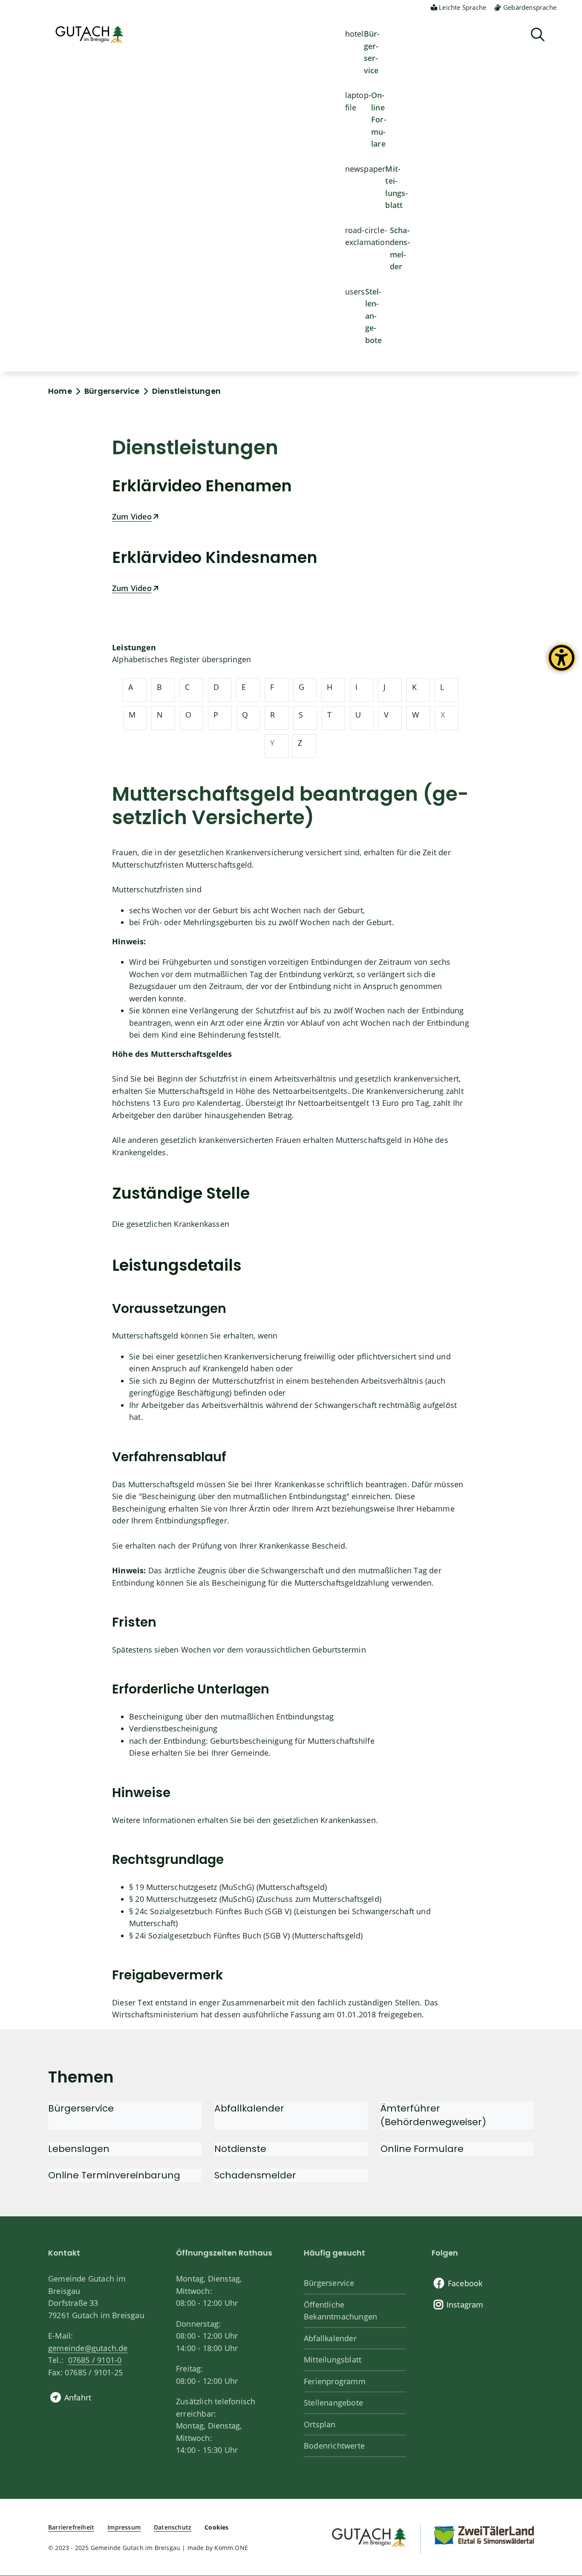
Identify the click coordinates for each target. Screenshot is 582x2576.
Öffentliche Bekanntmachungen (340, 2311)
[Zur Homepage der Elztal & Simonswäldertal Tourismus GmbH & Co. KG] (484, 2535)
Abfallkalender (330, 2338)
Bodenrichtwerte (334, 2446)
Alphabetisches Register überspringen (182, 659)
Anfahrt (78, 2397)
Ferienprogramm (335, 2381)
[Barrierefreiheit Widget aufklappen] (562, 664)
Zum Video (132, 516)
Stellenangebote (374, 316)
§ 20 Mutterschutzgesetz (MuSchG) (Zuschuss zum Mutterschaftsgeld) (255, 1899)
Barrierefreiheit (71, 2527)
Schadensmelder (400, 248)
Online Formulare (379, 119)
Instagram (465, 2305)
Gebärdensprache (530, 7)
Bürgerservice (372, 52)
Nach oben (561, 2438)
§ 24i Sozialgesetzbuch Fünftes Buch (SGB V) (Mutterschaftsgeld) (246, 1936)
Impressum (124, 2527)
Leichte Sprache (462, 7)
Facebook (465, 2283)
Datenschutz (173, 2527)
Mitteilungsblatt (396, 187)
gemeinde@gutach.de (88, 2348)
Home (60, 391)
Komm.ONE (231, 2548)
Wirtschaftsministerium (155, 2014)
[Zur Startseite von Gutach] (89, 35)
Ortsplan (320, 2424)
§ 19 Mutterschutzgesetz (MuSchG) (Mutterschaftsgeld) (228, 1887)
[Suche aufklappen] (538, 35)
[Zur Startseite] (368, 2536)
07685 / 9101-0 (95, 2360)
